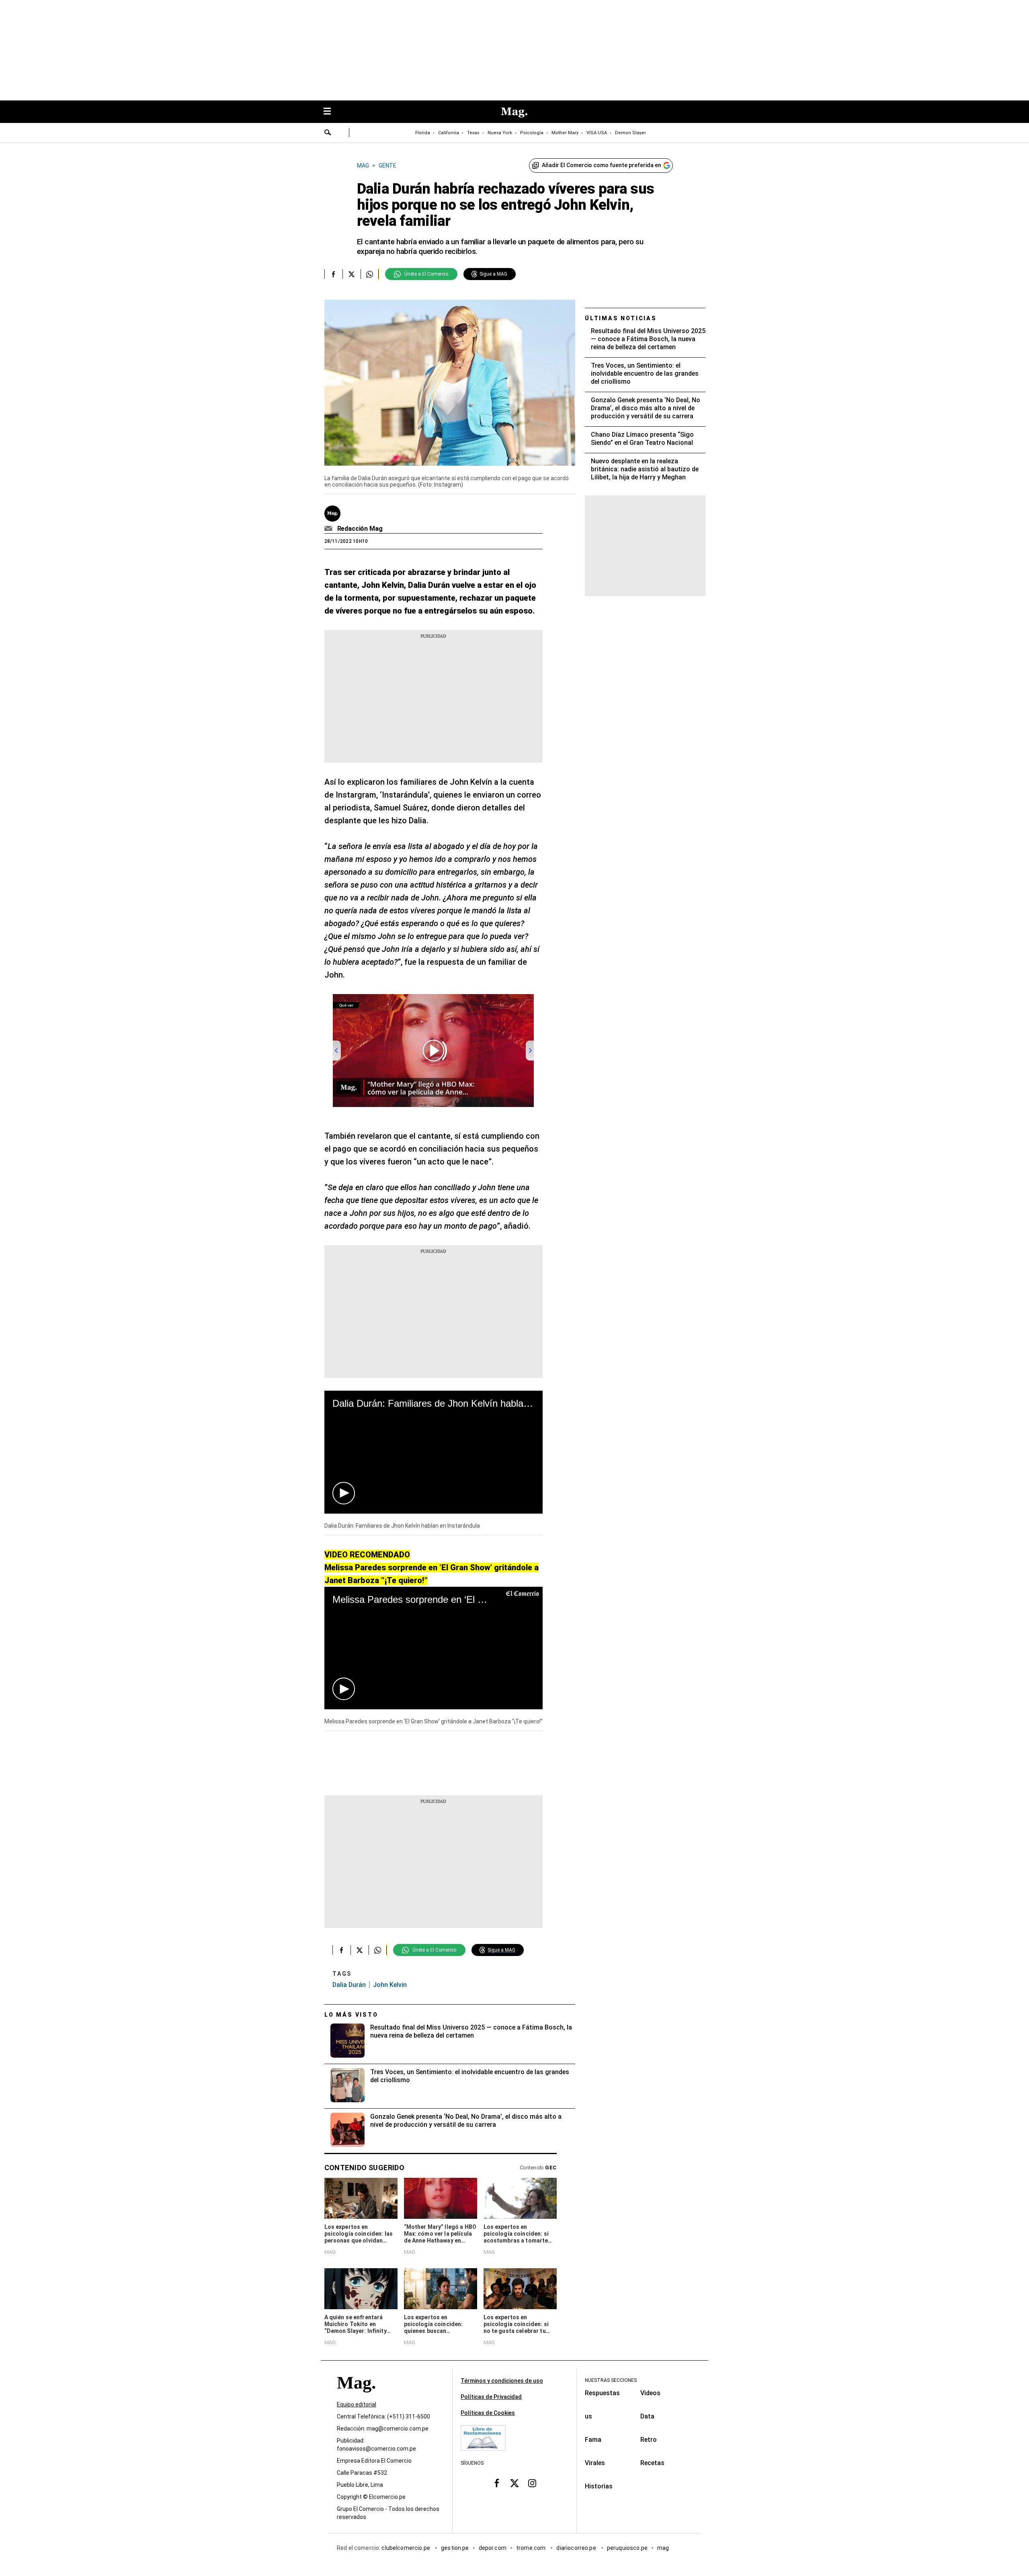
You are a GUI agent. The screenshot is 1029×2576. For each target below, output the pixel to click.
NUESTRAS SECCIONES (611, 2380)
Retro (649, 2440)
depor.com (493, 2548)
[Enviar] (328, 133)
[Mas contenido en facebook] (497, 2483)
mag (663, 2548)
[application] (434, 1452)
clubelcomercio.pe (406, 2548)
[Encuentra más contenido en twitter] (352, 274)
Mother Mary (565, 133)
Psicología (532, 133)
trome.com (532, 2548)
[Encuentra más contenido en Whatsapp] (370, 274)
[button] (344, 1493)
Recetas (652, 2463)
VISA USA (597, 133)
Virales (595, 2463)
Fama (593, 2440)
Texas (473, 133)
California (449, 133)
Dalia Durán (349, 1985)
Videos (650, 2393)
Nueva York (500, 133)
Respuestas (602, 2393)
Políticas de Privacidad (491, 2397)
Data (647, 2416)
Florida (423, 133)
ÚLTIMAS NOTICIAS (621, 318)
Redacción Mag (360, 529)
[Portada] (356, 2397)
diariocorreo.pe (577, 2548)
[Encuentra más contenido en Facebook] (333, 274)
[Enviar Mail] (329, 529)
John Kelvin (390, 1985)
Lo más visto (351, 2015)
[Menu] (331, 112)
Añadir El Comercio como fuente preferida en (602, 165)
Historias (599, 2486)
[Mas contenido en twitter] (514, 2483)
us (588, 2416)
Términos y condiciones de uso (502, 2381)
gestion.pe (455, 2548)
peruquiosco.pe (627, 2548)
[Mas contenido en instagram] (532, 2483)
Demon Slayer (630, 133)
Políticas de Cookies (488, 2413)
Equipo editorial (357, 2405)
